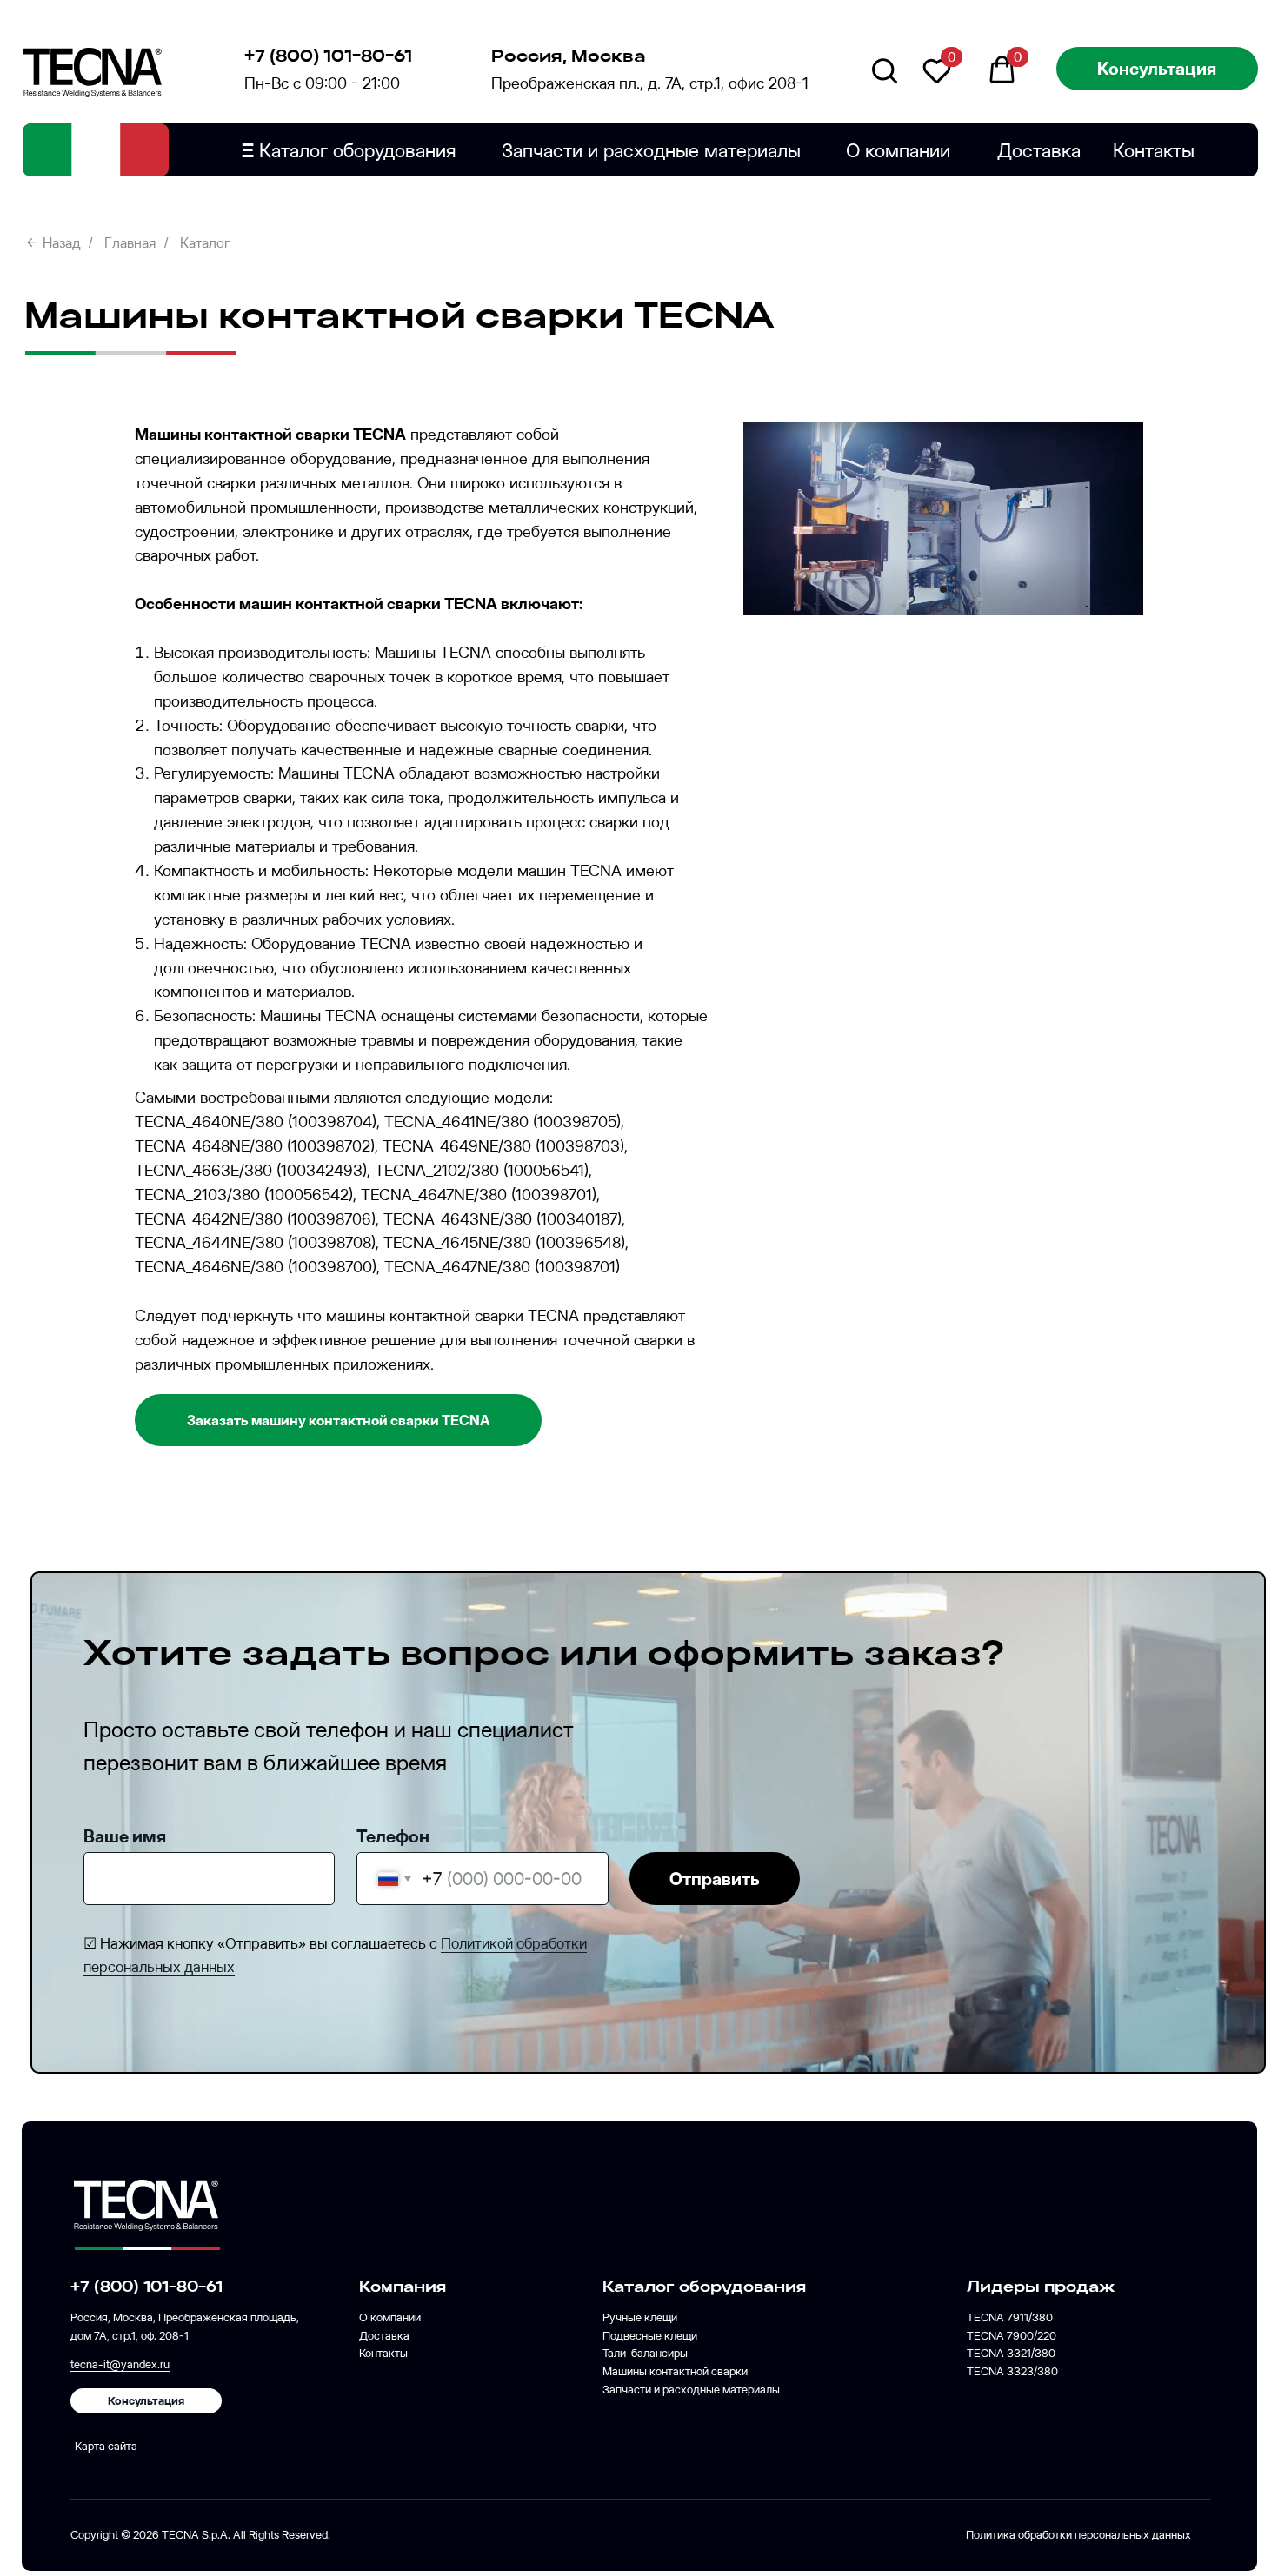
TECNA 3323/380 (1012, 2371)
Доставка (1039, 150)
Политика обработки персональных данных (1078, 2534)
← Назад (53, 243)
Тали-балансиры (645, 2353)
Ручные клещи (640, 2317)
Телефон (393, 1836)
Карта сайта (106, 2446)
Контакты (1154, 150)
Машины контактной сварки (675, 2371)
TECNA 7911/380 (1010, 2317)
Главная (130, 243)
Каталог (205, 243)
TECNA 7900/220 (1012, 2335)
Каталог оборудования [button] (349, 150)
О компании (898, 150)
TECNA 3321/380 (1011, 2353)
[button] (1157, 69)
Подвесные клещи (650, 2335)
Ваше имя (125, 1836)
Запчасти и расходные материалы (651, 150)
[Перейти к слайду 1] (943, 589)
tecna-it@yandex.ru (120, 2364)
